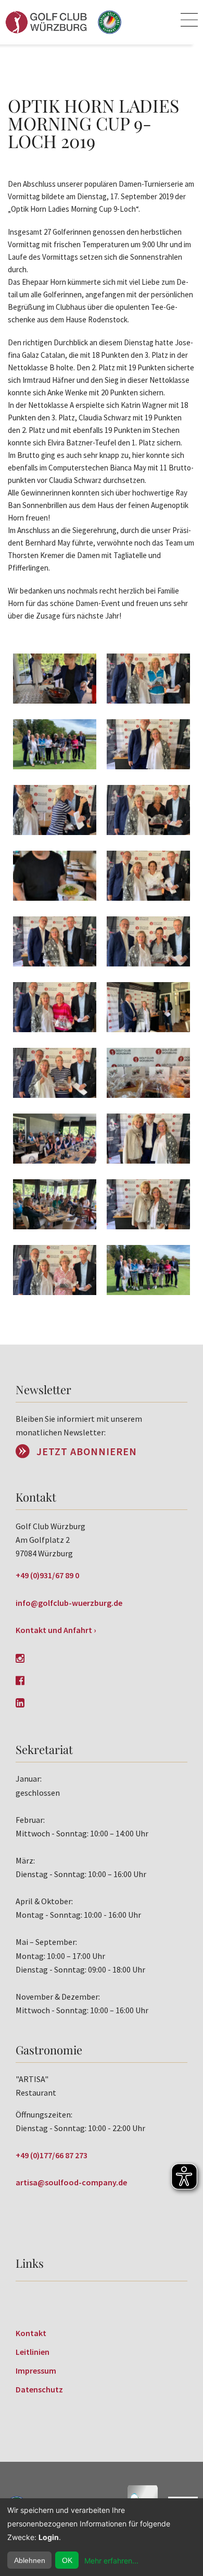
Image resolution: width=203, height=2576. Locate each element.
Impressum (36, 2371)
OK (67, 2560)
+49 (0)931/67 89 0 (47, 1575)
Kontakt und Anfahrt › (56, 1630)
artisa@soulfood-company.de (71, 2182)
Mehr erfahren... (111, 2561)
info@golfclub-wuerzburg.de (69, 1603)
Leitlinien (33, 2352)
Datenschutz (39, 2389)
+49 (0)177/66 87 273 (52, 2155)
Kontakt (31, 2333)
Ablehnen (30, 2560)
